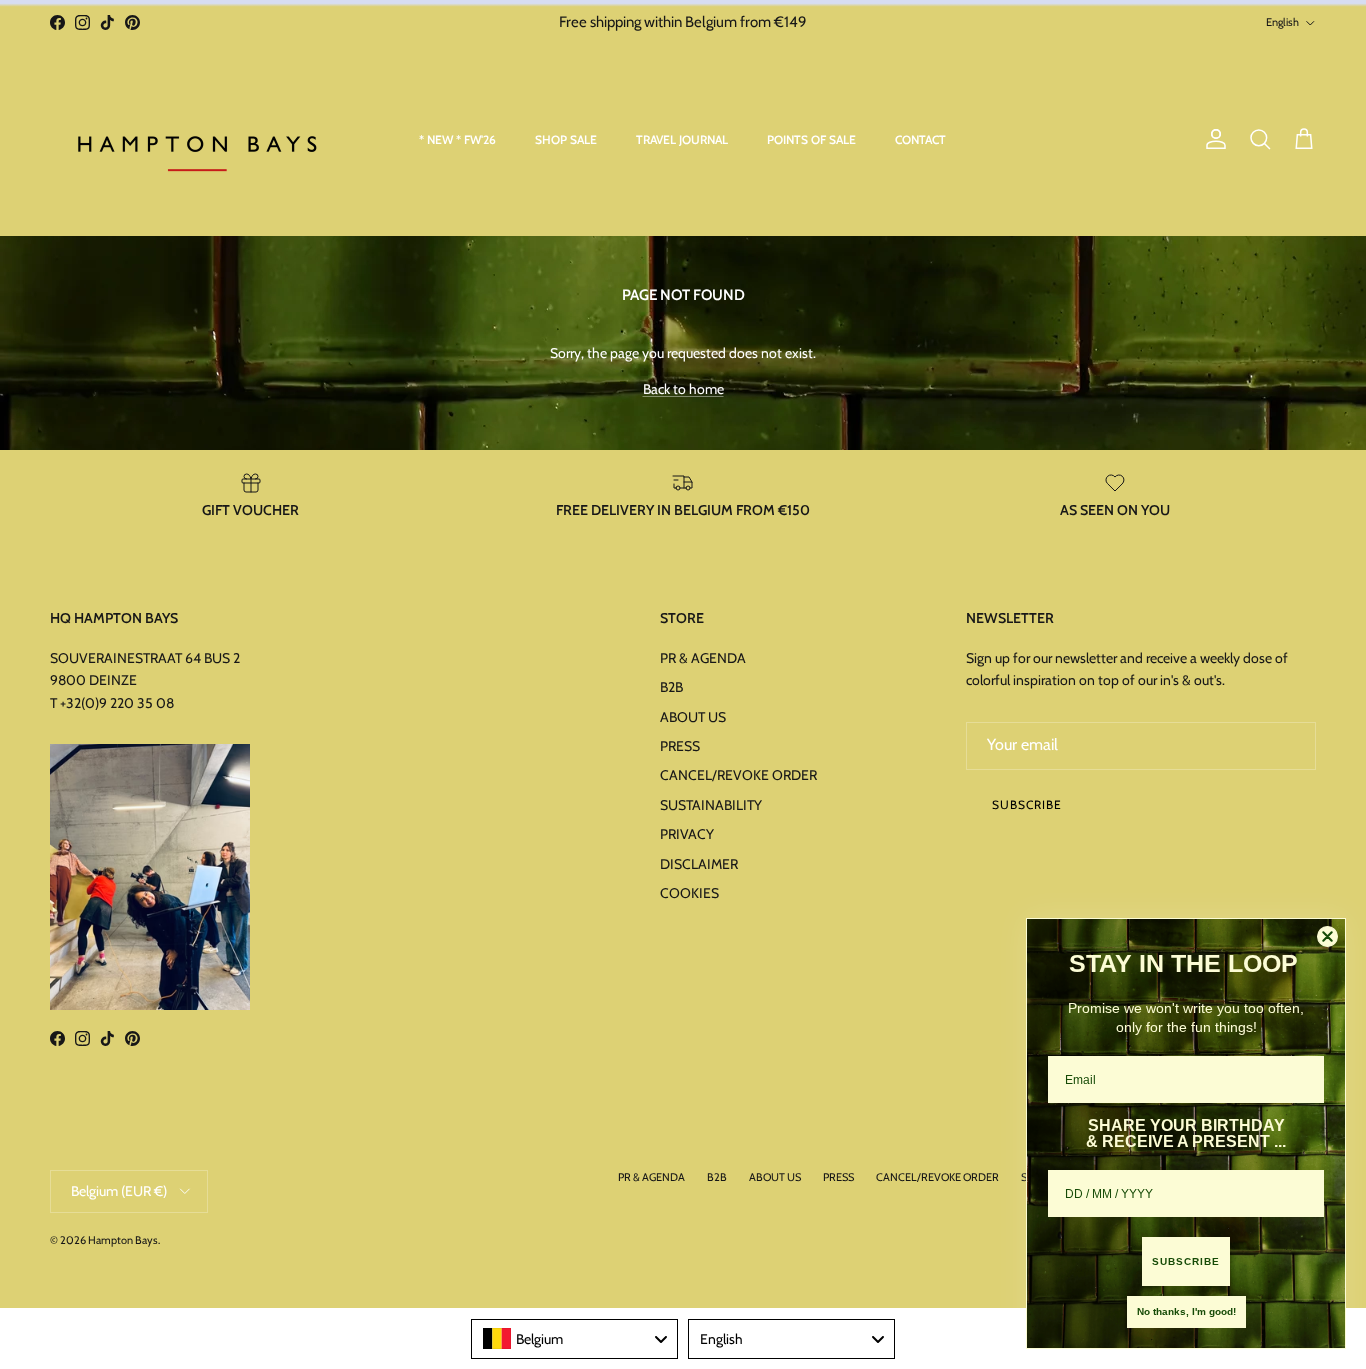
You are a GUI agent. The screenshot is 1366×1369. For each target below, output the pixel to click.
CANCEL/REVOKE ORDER (738, 775)
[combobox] (574, 1339)
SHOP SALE (566, 139)
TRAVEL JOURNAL (682, 139)
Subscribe (1027, 804)
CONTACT (920, 139)
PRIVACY (687, 834)
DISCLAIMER (699, 864)
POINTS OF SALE (811, 139)
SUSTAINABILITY (711, 805)
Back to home (683, 389)
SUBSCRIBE (1186, 1261)
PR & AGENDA (703, 658)
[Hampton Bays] (200, 140)
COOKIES (689, 893)
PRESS (680, 746)
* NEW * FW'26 (457, 139)
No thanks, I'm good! (1186, 1311)
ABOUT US (693, 717)
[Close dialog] (1327, 936)
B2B (671, 687)
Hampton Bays (123, 1240)
